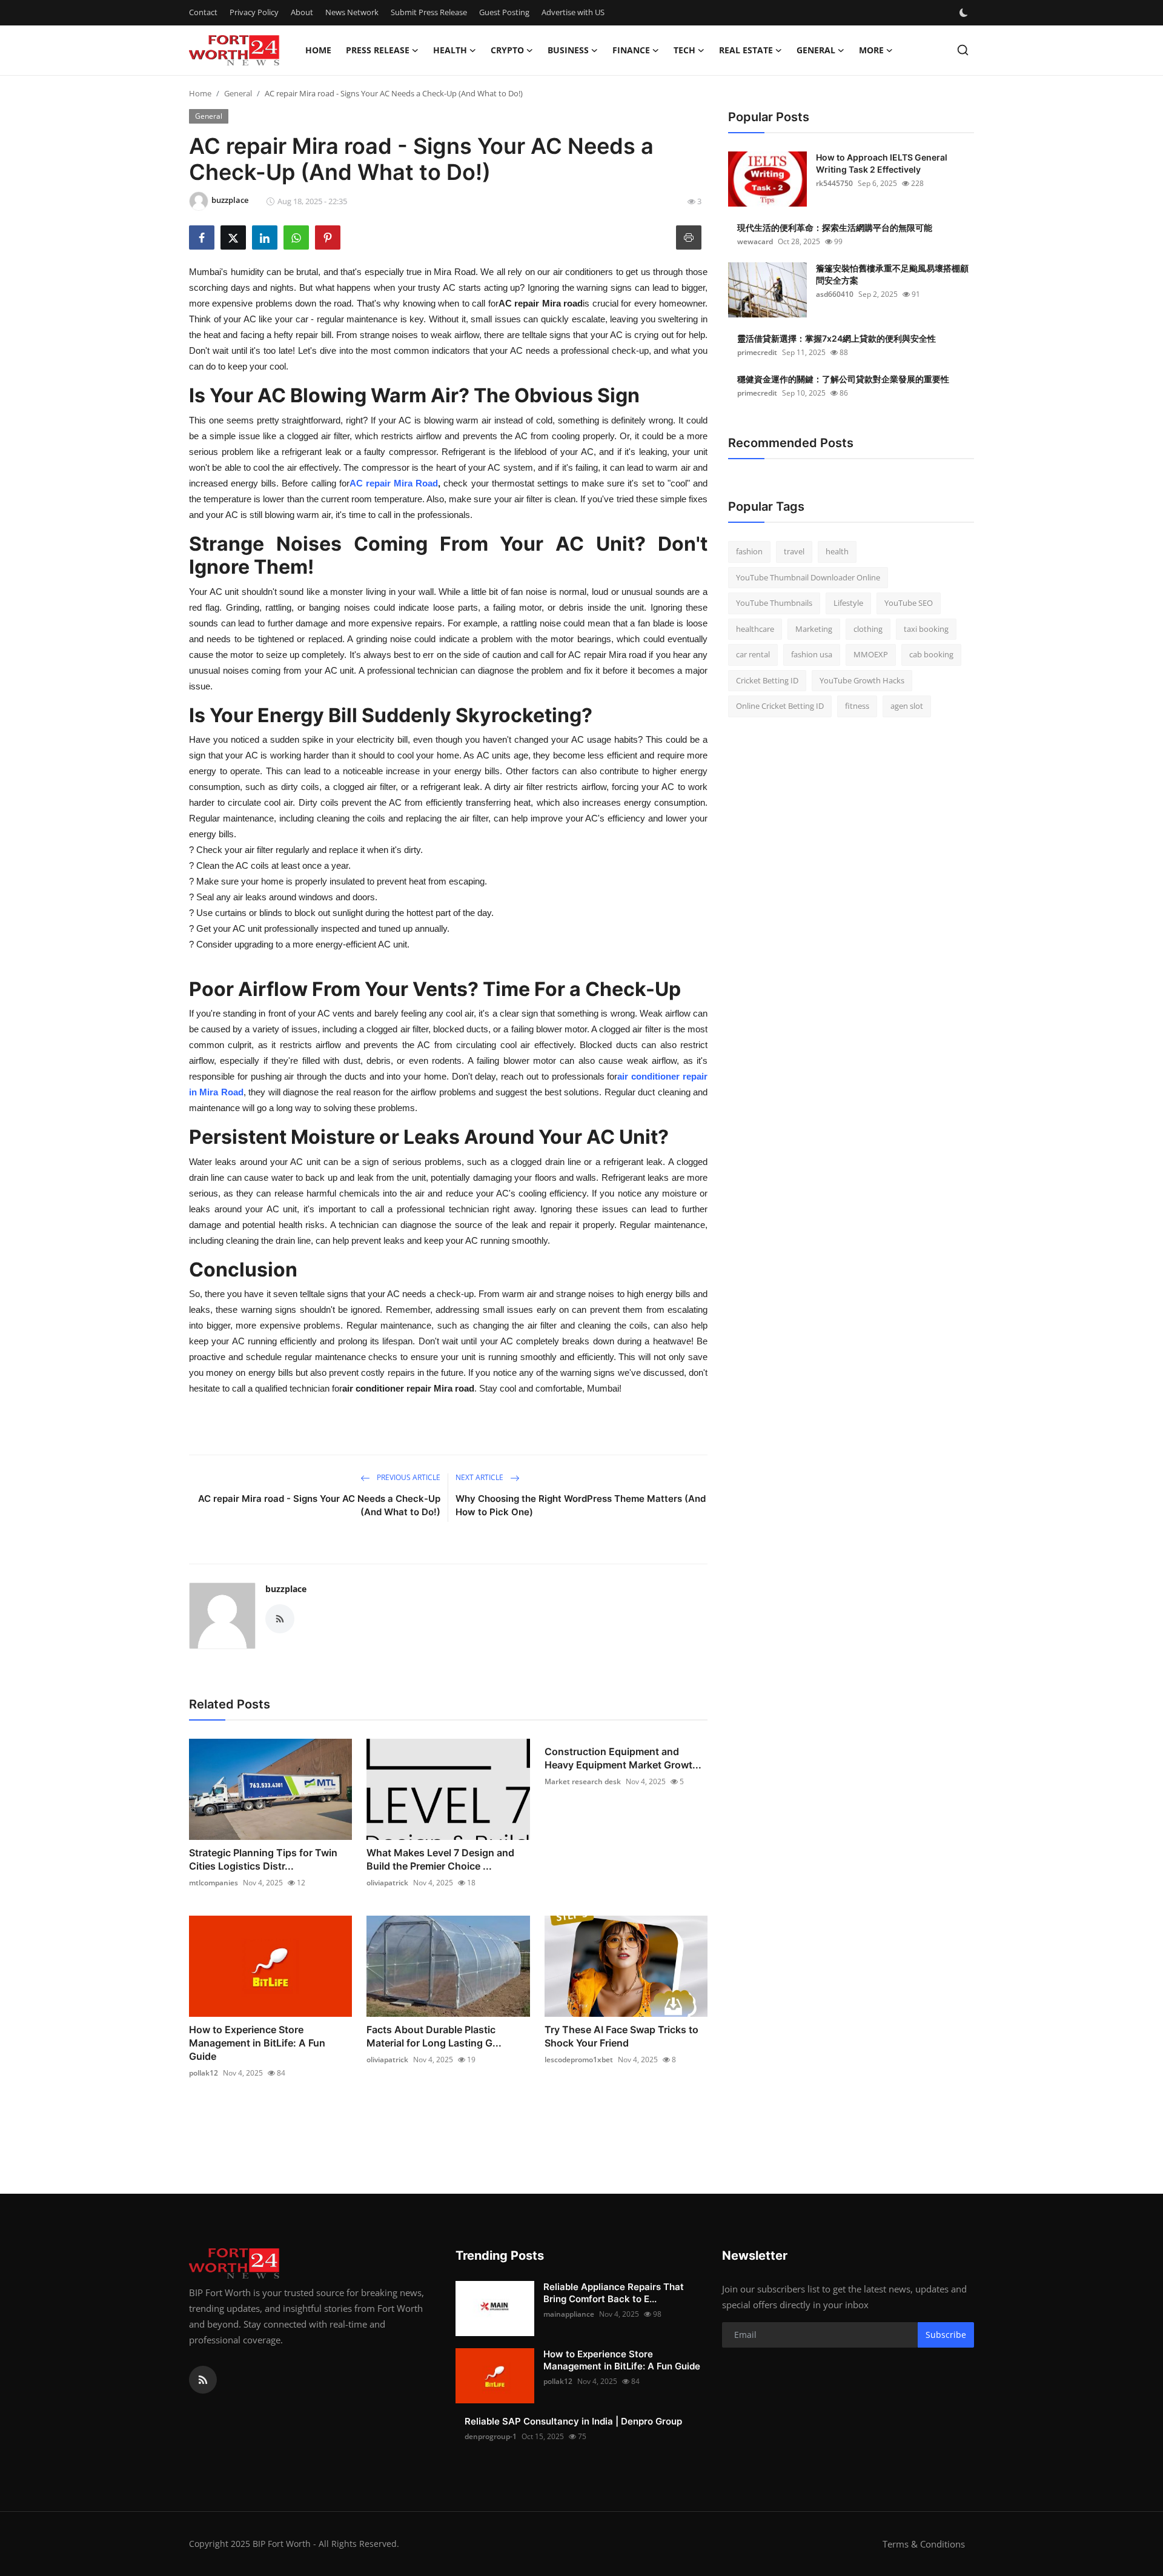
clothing (868, 629)
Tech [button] (684, 50)
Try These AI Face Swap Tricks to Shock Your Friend (621, 2036)
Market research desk (583, 1781)
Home (318, 50)
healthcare (755, 629)
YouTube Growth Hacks (862, 680)
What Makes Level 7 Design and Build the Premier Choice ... (440, 1859)
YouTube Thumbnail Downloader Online (808, 577)
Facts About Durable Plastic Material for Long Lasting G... (434, 2036)
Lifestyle (848, 603)
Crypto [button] (507, 50)
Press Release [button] (378, 50)
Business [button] (568, 50)
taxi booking (926, 629)
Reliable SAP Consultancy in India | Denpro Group (573, 2421)
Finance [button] (631, 50)
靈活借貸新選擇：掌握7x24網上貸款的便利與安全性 (837, 338)
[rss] (203, 2380)
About (302, 12)
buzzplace (286, 1589)
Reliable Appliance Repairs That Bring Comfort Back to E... (614, 2293)
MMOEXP (871, 654)
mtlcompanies (214, 1883)
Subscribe (946, 2335)
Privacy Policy (254, 12)
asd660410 (835, 294)
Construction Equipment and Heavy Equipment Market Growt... (623, 1758)
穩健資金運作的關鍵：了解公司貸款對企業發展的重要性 (843, 379)
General (238, 93)
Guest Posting (504, 12)
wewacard (755, 241)
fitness (857, 706)
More (871, 50)
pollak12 (204, 2073)
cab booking (931, 654)
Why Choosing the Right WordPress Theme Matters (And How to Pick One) (581, 1505)
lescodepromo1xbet (579, 2060)
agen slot (907, 706)
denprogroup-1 (491, 2436)
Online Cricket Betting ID (780, 706)
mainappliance (569, 2314)
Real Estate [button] (746, 50)
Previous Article (408, 1477)
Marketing (814, 629)
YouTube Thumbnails (774, 603)
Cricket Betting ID (767, 680)
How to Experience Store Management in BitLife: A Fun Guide (257, 2043)
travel (794, 551)
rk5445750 (834, 183)
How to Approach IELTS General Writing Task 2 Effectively (882, 163)
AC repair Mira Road (394, 483)
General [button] (816, 50)
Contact (203, 12)
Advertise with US (573, 12)
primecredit (757, 352)
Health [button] (450, 50)
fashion (749, 551)
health (837, 551)
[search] (963, 50)
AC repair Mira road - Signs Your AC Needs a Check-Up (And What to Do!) (319, 1505)
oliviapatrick (387, 1883)
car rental (753, 654)
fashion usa (812, 654)
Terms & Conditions (924, 2544)
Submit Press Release (429, 12)
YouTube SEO (909, 603)
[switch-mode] (965, 13)
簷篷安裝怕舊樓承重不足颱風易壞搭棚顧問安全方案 (892, 274)
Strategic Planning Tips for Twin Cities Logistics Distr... (263, 1859)
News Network (352, 12)
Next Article (480, 1477)
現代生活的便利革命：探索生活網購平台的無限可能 (835, 227)
